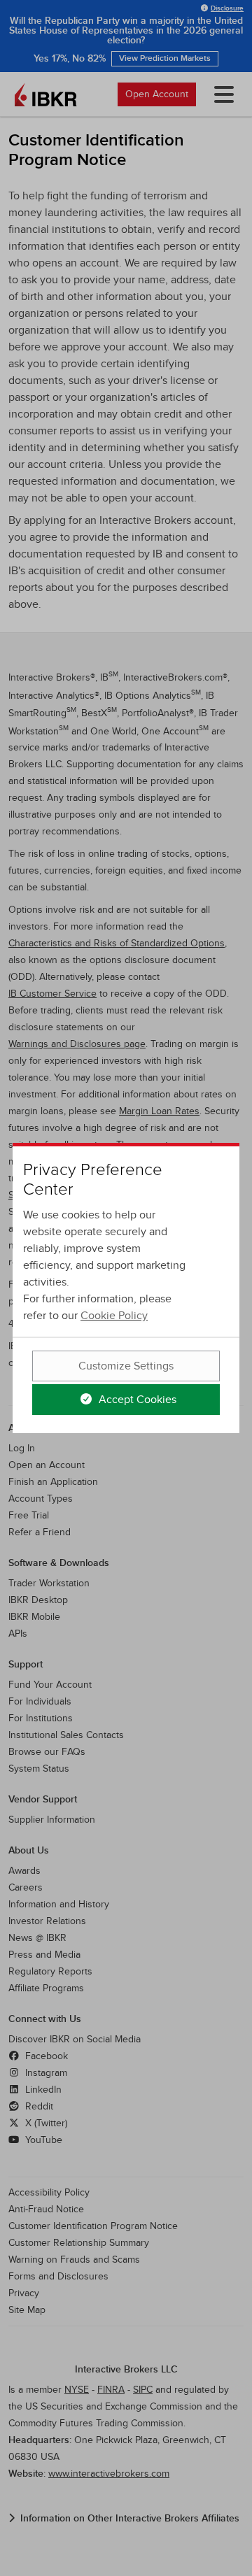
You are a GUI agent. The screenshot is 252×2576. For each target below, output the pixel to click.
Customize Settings (126, 1366)
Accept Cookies (136, 1400)
